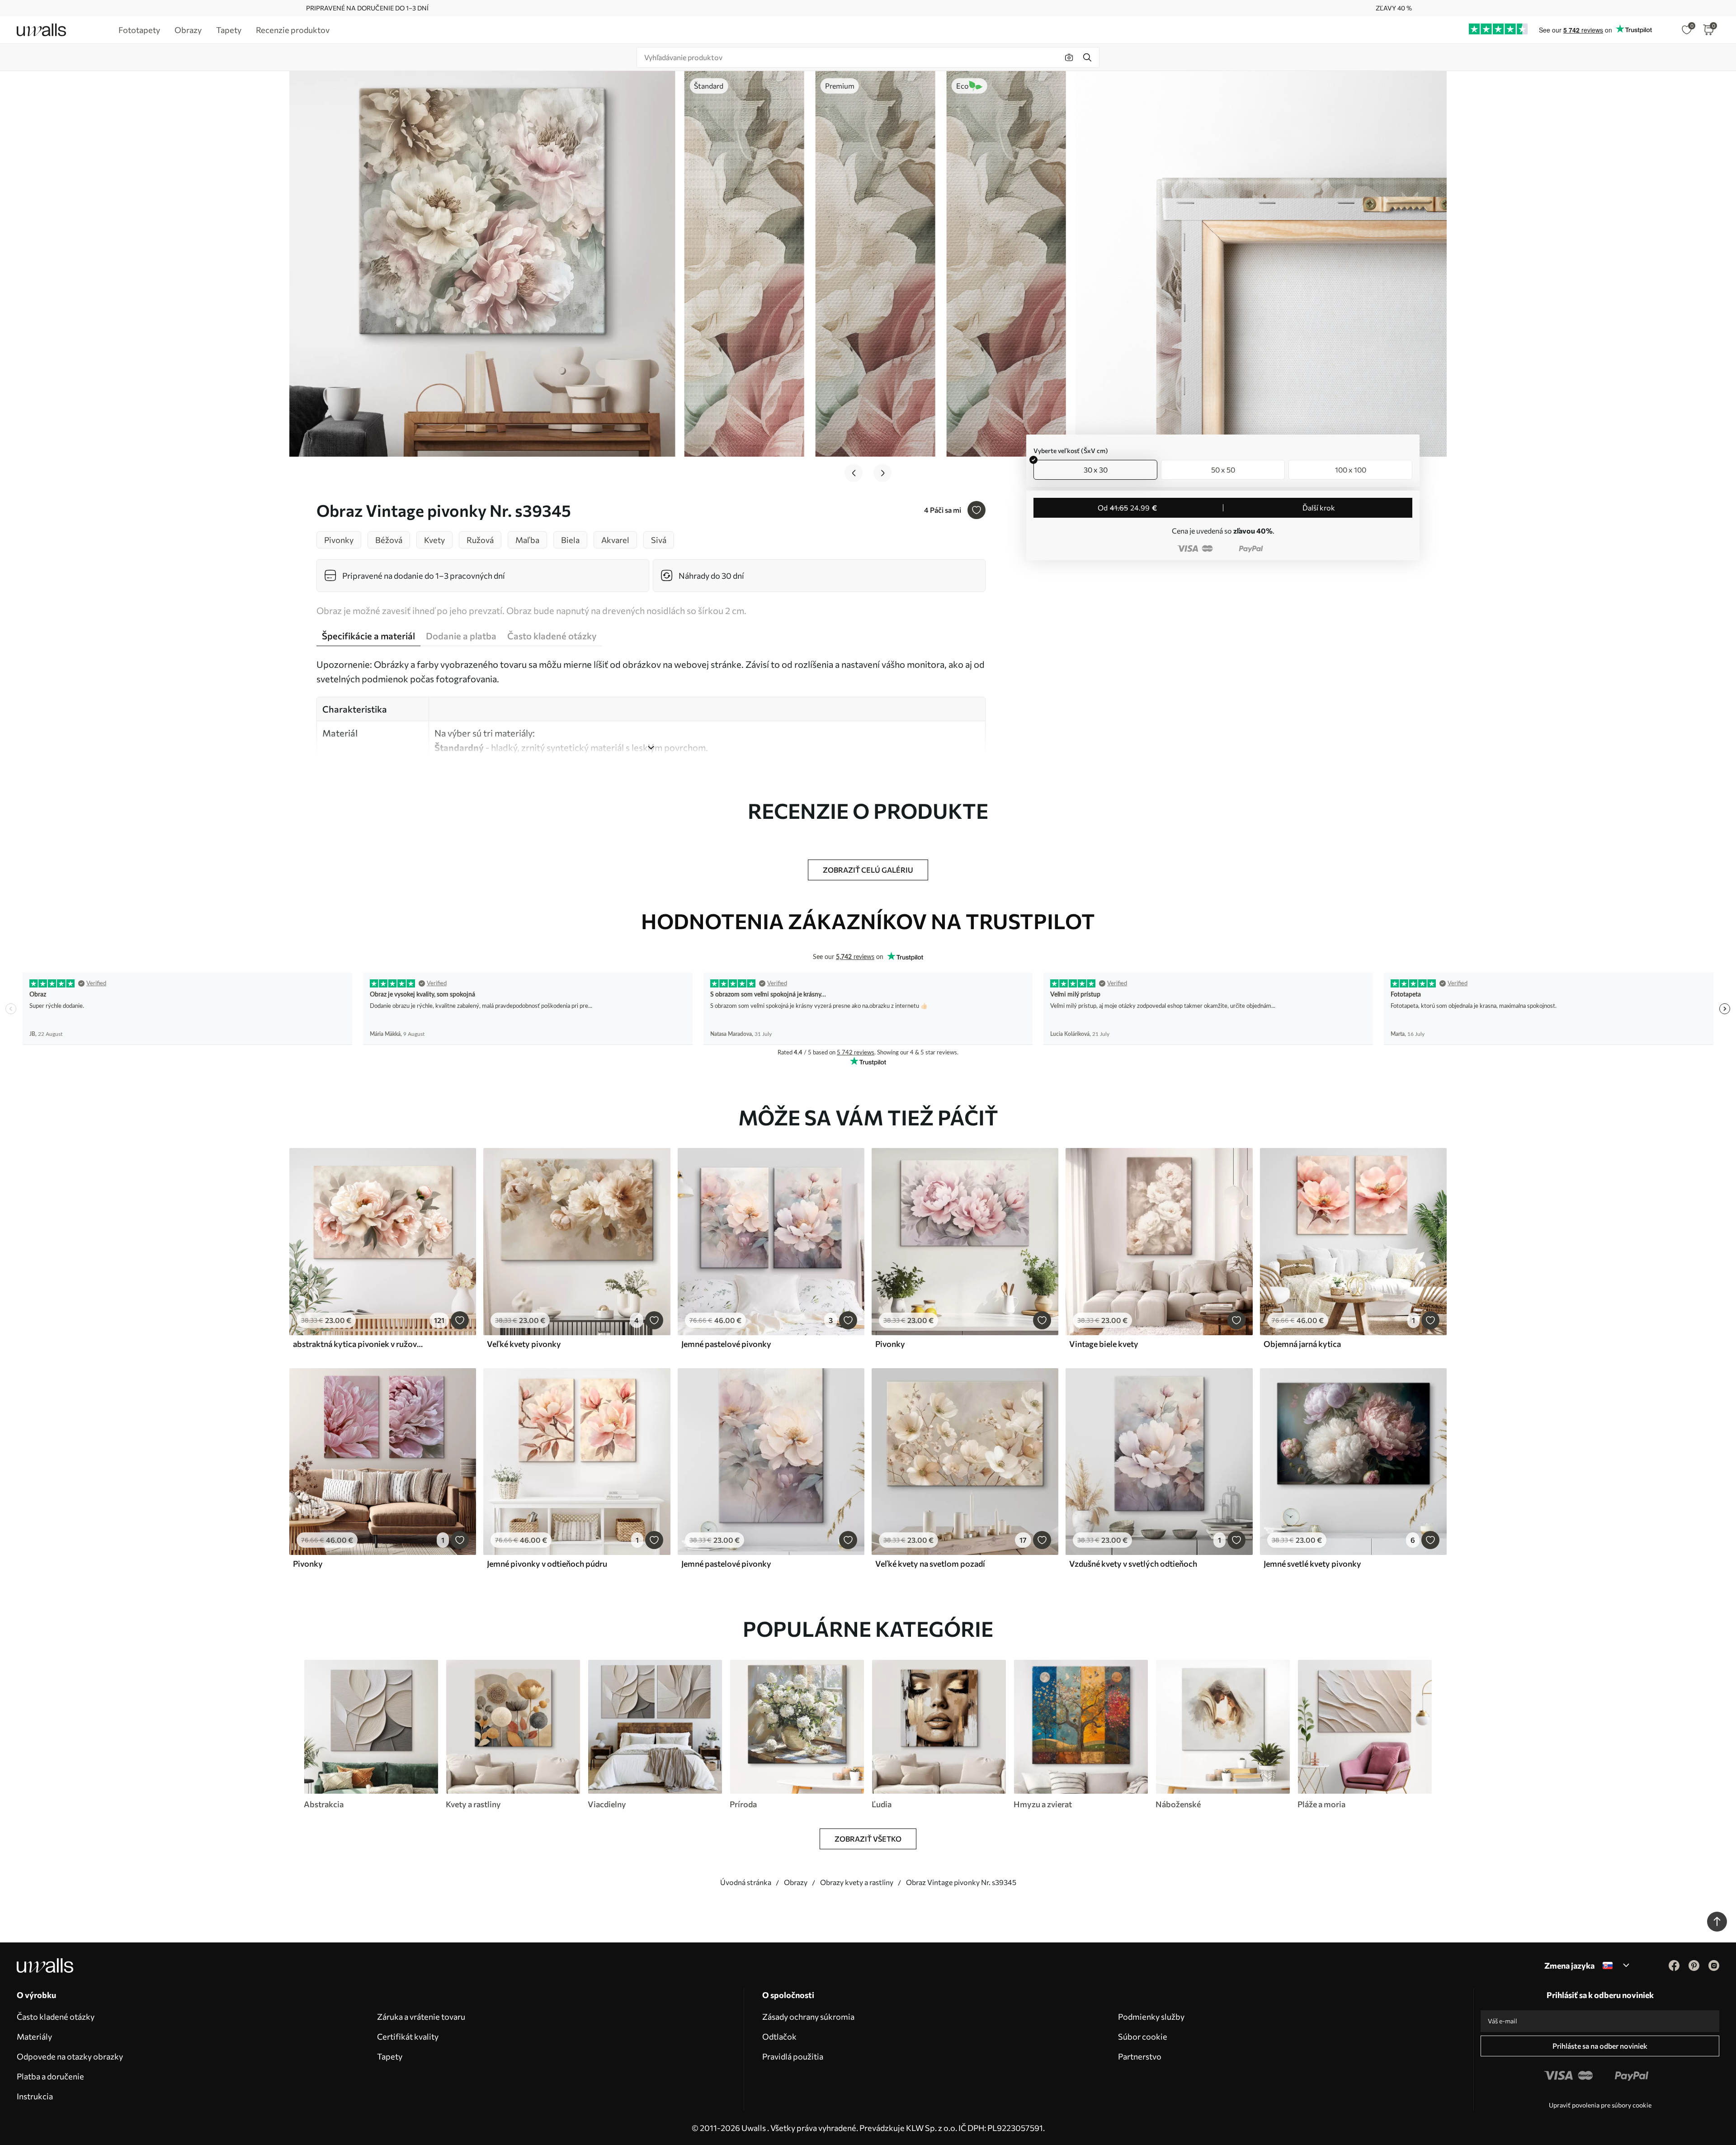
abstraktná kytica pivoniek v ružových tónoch (359, 1344)
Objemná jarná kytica (1302, 1344)
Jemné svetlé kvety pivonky (1312, 1564)
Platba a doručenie (50, 2076)
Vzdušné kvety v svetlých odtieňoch (1133, 1564)
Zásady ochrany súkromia (808, 2017)
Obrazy (796, 1882)
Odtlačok (779, 2036)
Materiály (34, 2036)
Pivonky (890, 1344)
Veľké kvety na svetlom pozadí (930, 1564)
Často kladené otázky (56, 2017)
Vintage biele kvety (1104, 1344)
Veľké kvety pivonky (524, 1344)
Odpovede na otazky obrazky (70, 2056)
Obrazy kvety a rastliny (857, 1882)
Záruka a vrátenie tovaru (421, 2017)
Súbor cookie (1143, 2036)
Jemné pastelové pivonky (726, 1344)
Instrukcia (35, 2096)
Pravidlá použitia (793, 2056)
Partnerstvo (1140, 2056)
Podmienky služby (1151, 2017)
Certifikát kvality (408, 2036)
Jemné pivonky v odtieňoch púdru (547, 1564)
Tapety (390, 2056)
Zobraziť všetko (868, 1839)
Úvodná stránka (746, 1882)
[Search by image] (1069, 57)
